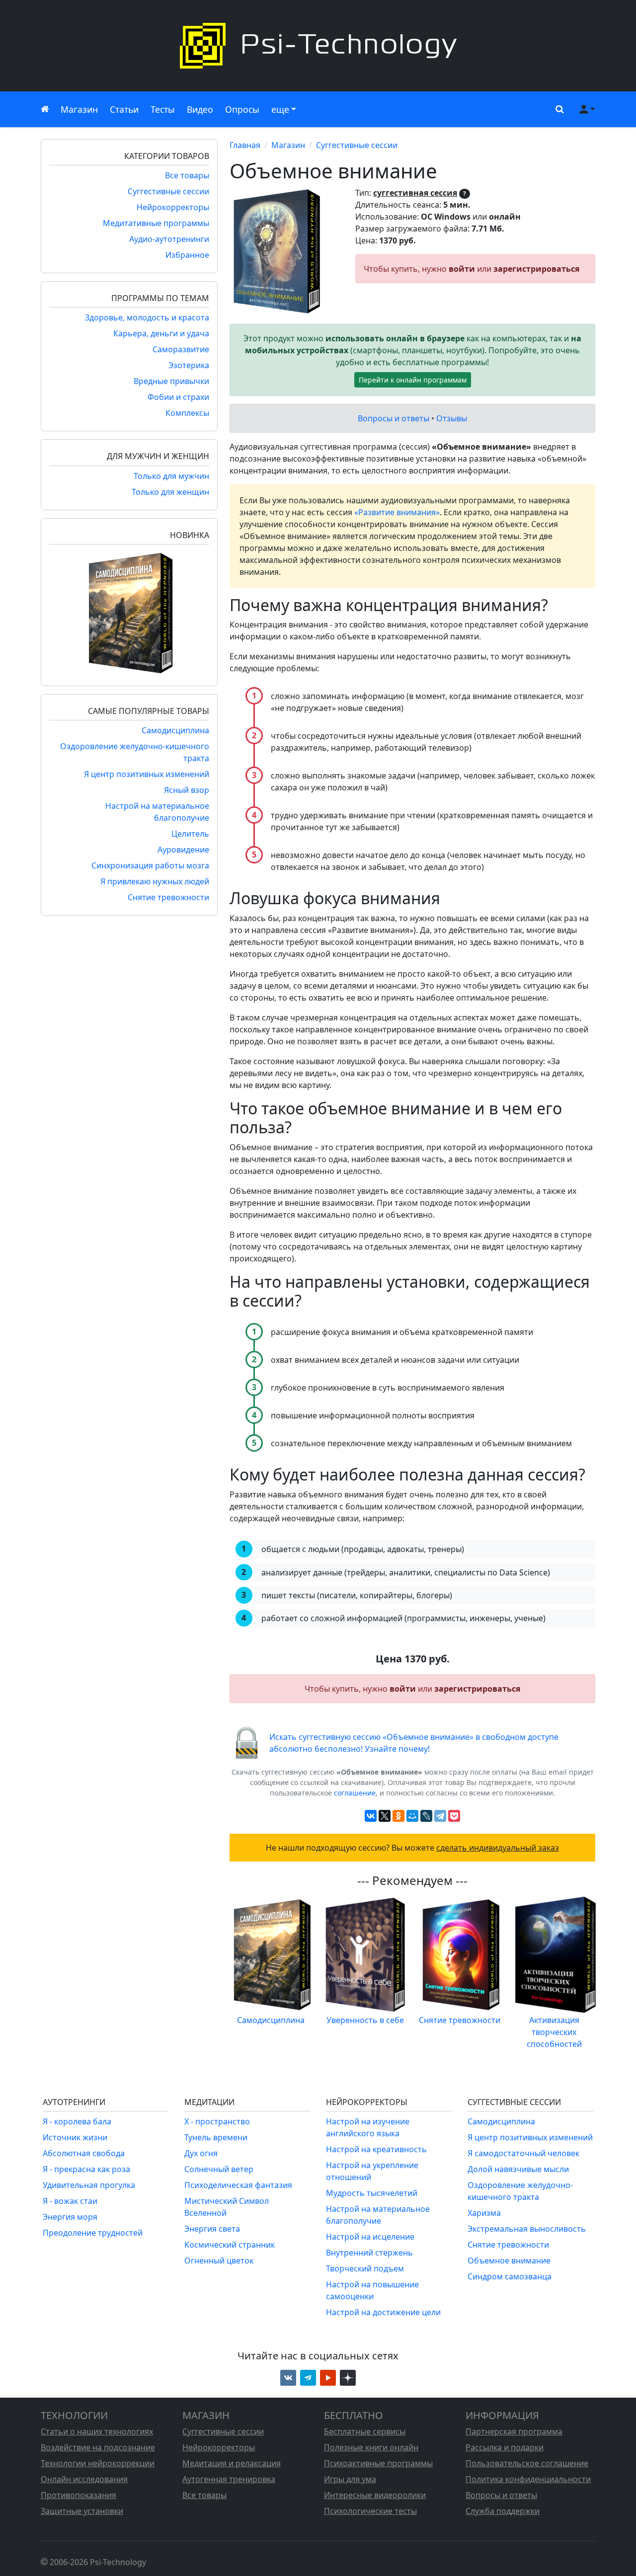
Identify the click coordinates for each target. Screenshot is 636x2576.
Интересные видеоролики (375, 2495)
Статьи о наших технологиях (97, 2431)
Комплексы (187, 413)
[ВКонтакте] (371, 1816)
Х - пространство (217, 2121)
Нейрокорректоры (173, 207)
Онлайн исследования (84, 2479)
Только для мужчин (171, 476)
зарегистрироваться (536, 269)
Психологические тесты (370, 2511)
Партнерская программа (514, 2431)
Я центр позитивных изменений (147, 774)
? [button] (465, 194)
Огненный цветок (219, 2261)
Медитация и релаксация (232, 2463)
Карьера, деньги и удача (161, 333)
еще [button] (280, 109)
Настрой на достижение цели (383, 2312)
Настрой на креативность (376, 2149)
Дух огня (201, 2153)
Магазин (79, 109)
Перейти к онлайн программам (413, 380)
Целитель (190, 834)
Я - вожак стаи (70, 2201)
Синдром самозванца (510, 2276)
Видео (200, 109)
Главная (245, 145)
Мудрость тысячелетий (372, 2193)
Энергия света (212, 2229)
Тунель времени (216, 2137)
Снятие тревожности (168, 897)
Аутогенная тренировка (229, 2479)
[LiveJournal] (426, 1816)
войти (462, 269)
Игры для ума (350, 2479)
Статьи (124, 109)
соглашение (355, 1793)
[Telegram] (440, 1816)
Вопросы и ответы (394, 418)
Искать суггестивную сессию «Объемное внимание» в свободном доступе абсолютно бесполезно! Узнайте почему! (414, 1743)
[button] (557, 109)
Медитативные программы (156, 223)
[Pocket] (454, 1816)
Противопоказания (79, 2495)
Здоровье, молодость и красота (147, 317)
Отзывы (452, 418)
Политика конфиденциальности (528, 2479)
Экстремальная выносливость (527, 2229)
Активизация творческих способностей (554, 2032)
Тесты (163, 109)
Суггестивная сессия (415, 193)
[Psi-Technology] (318, 46)
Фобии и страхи (178, 397)
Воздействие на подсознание (98, 2447)
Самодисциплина (175, 730)
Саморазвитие (181, 349)
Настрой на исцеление (370, 2237)
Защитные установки (82, 2511)
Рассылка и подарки (505, 2447)
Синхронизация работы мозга (150, 865)
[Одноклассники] (398, 1816)
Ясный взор (187, 790)
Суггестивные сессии (168, 191)
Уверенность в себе (365, 2020)
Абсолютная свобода (84, 2153)
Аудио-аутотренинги (169, 239)
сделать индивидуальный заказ (498, 1848)
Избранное (187, 255)
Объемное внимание (509, 2261)
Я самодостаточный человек (523, 2153)
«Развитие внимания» (397, 512)
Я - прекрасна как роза (86, 2169)
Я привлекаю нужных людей (155, 881)
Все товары (187, 175)
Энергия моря (70, 2217)
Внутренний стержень (369, 2253)
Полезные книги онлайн (371, 2447)
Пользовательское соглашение (527, 2463)
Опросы (242, 109)
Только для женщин (170, 492)
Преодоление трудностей (93, 2233)
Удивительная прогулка (89, 2185)
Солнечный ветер (219, 2169)
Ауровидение (183, 850)
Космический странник (230, 2245)
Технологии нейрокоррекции (98, 2463)
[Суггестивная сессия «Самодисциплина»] (129, 612)
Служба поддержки (503, 2511)
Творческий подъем (365, 2268)
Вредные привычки (171, 381)
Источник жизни (75, 2137)
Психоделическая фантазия (238, 2185)
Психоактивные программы (378, 2463)
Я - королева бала (77, 2121)
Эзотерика (189, 365)
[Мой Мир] (412, 1816)
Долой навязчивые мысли (518, 2169)
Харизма (484, 2213)
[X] (385, 1816)
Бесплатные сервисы (365, 2431)
